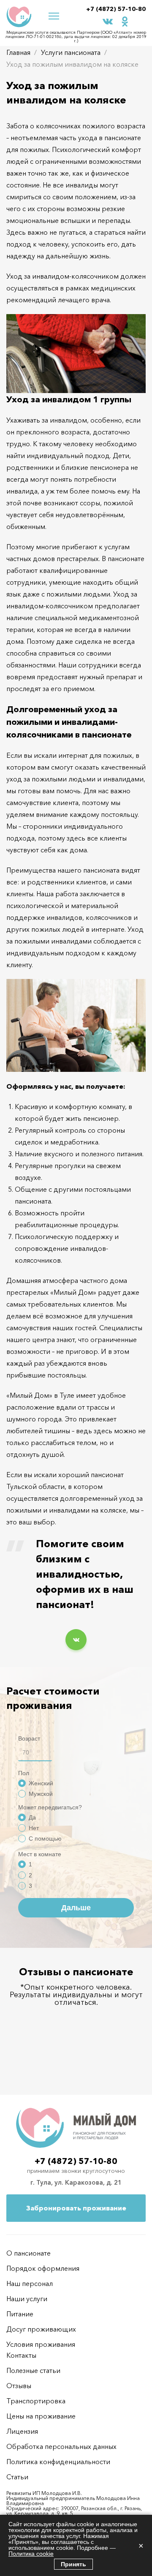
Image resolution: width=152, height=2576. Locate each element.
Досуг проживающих (41, 2329)
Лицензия (22, 2431)
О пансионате (28, 2253)
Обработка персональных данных (61, 2446)
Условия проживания (41, 2344)
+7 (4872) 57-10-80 (116, 9)
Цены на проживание (41, 2416)
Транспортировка (36, 2401)
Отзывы (19, 2386)
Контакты (21, 2355)
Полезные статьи (33, 2370)
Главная (18, 52)
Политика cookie (31, 2554)
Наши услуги (27, 2299)
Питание (20, 2314)
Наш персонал (30, 2283)
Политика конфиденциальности (58, 2462)
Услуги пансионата (71, 52)
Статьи (17, 2477)
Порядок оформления (43, 2268)
